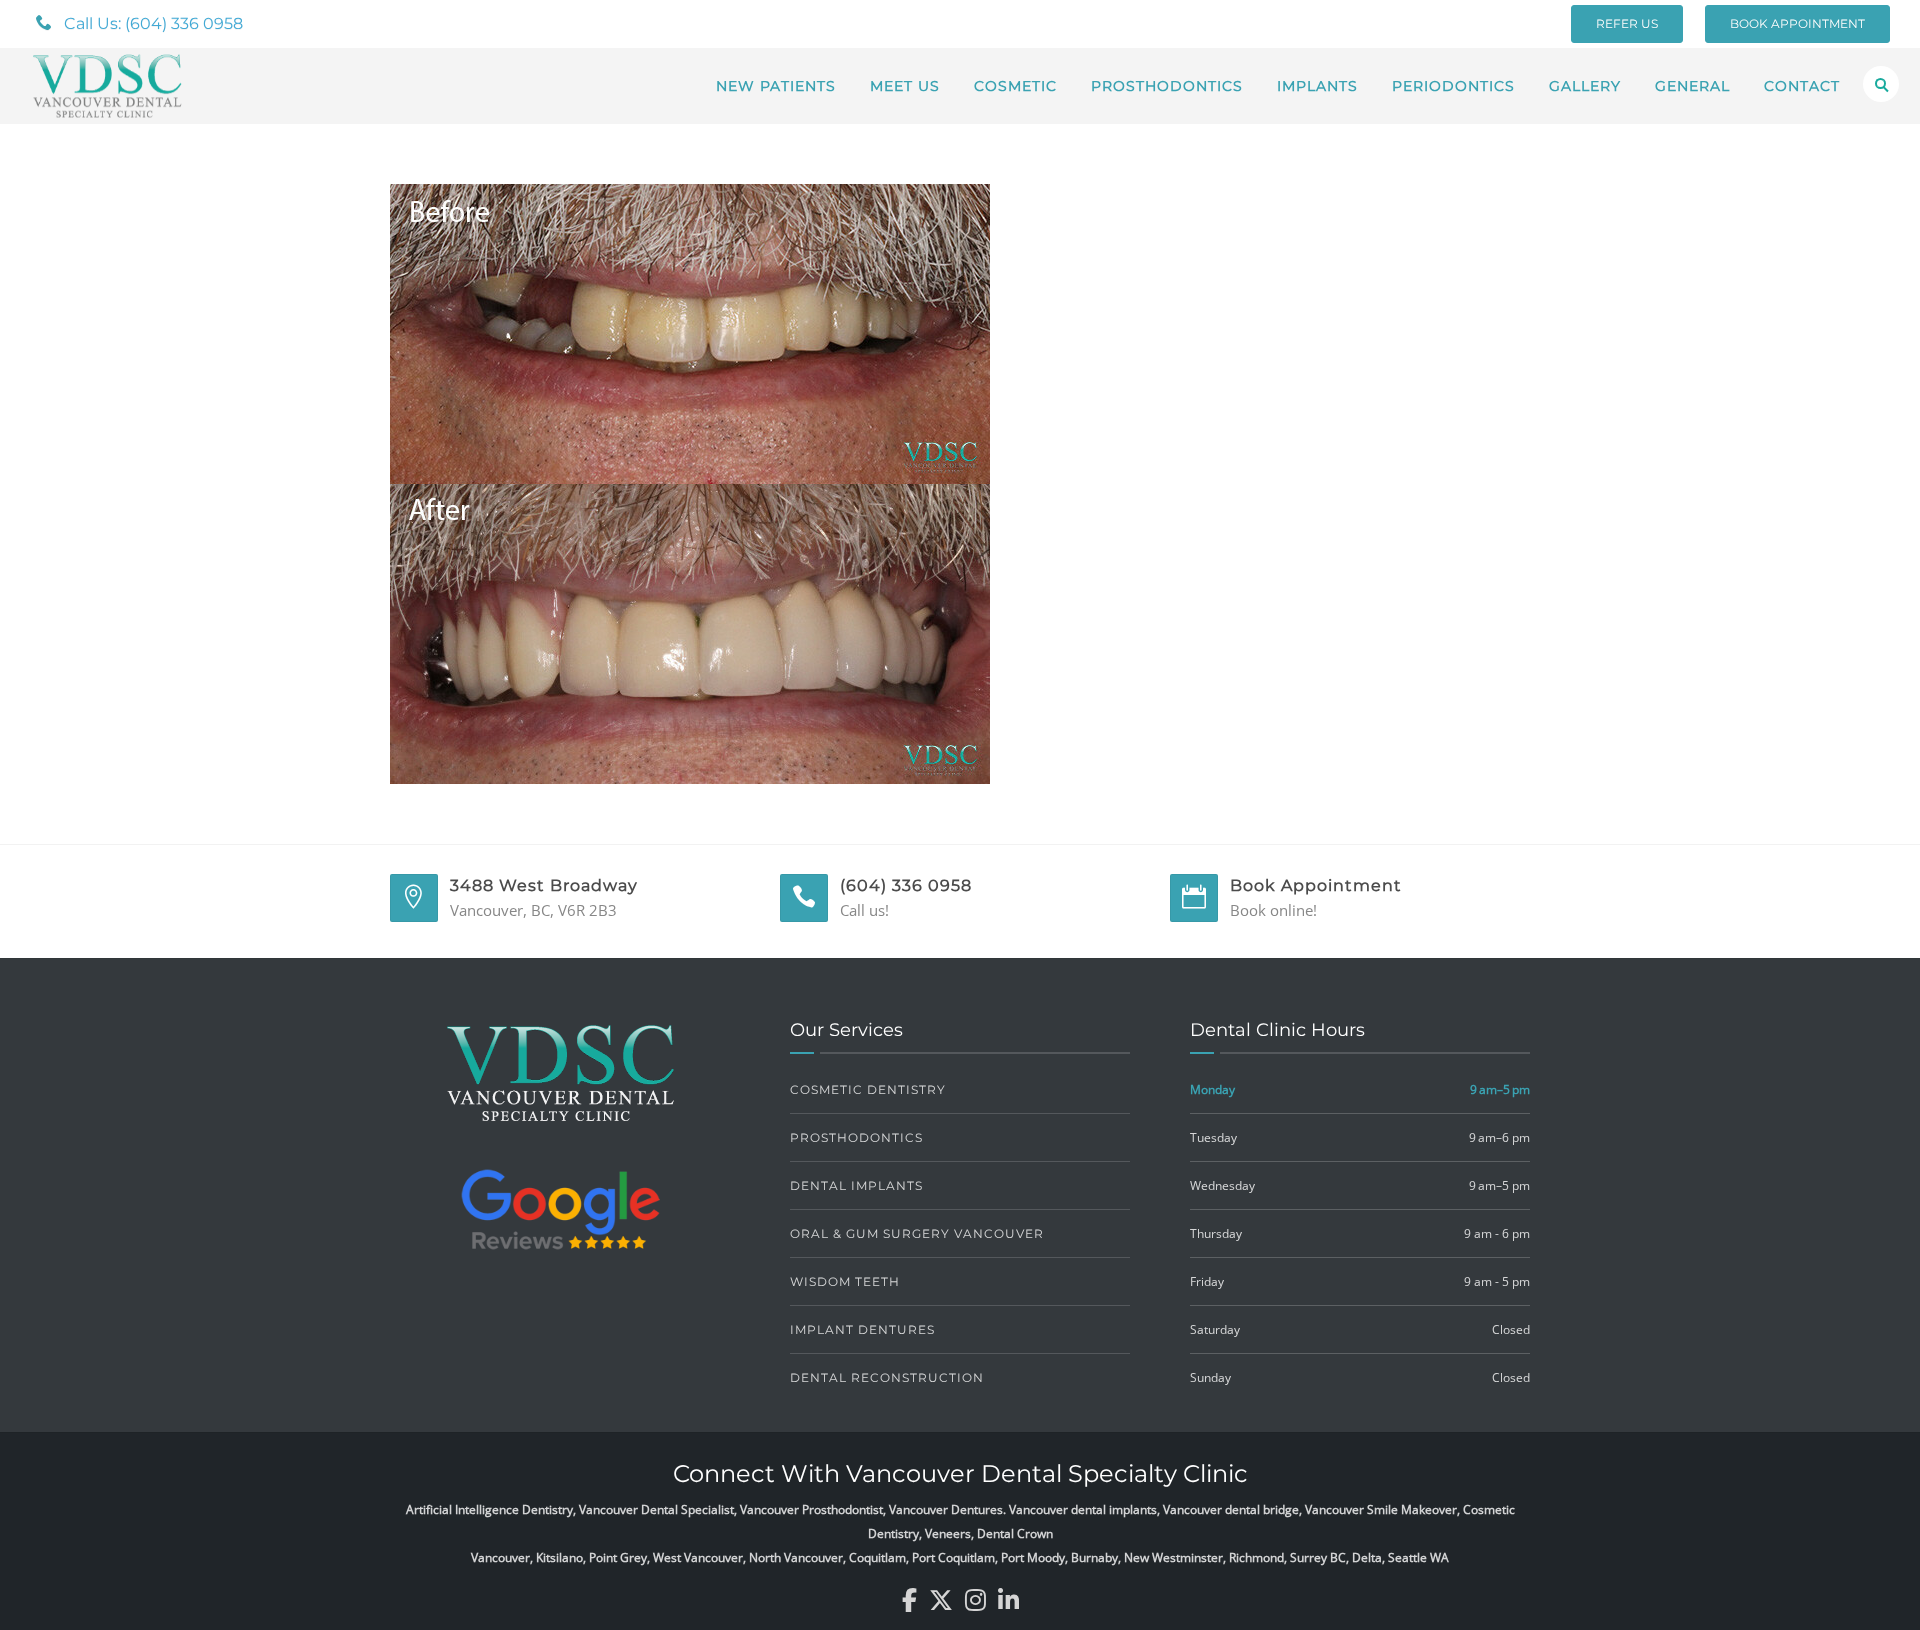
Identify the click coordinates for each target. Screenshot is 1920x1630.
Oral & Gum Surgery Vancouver (917, 1233)
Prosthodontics (1167, 86)
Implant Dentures (862, 1329)
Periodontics (1453, 86)
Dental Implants (856, 1185)
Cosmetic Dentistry (868, 1089)
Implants (1317, 86)
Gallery (1585, 86)
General (1692, 86)
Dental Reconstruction (887, 1377)
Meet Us (905, 86)
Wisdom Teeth (845, 1281)
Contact (1802, 86)
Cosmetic (1015, 86)
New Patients (776, 86)
